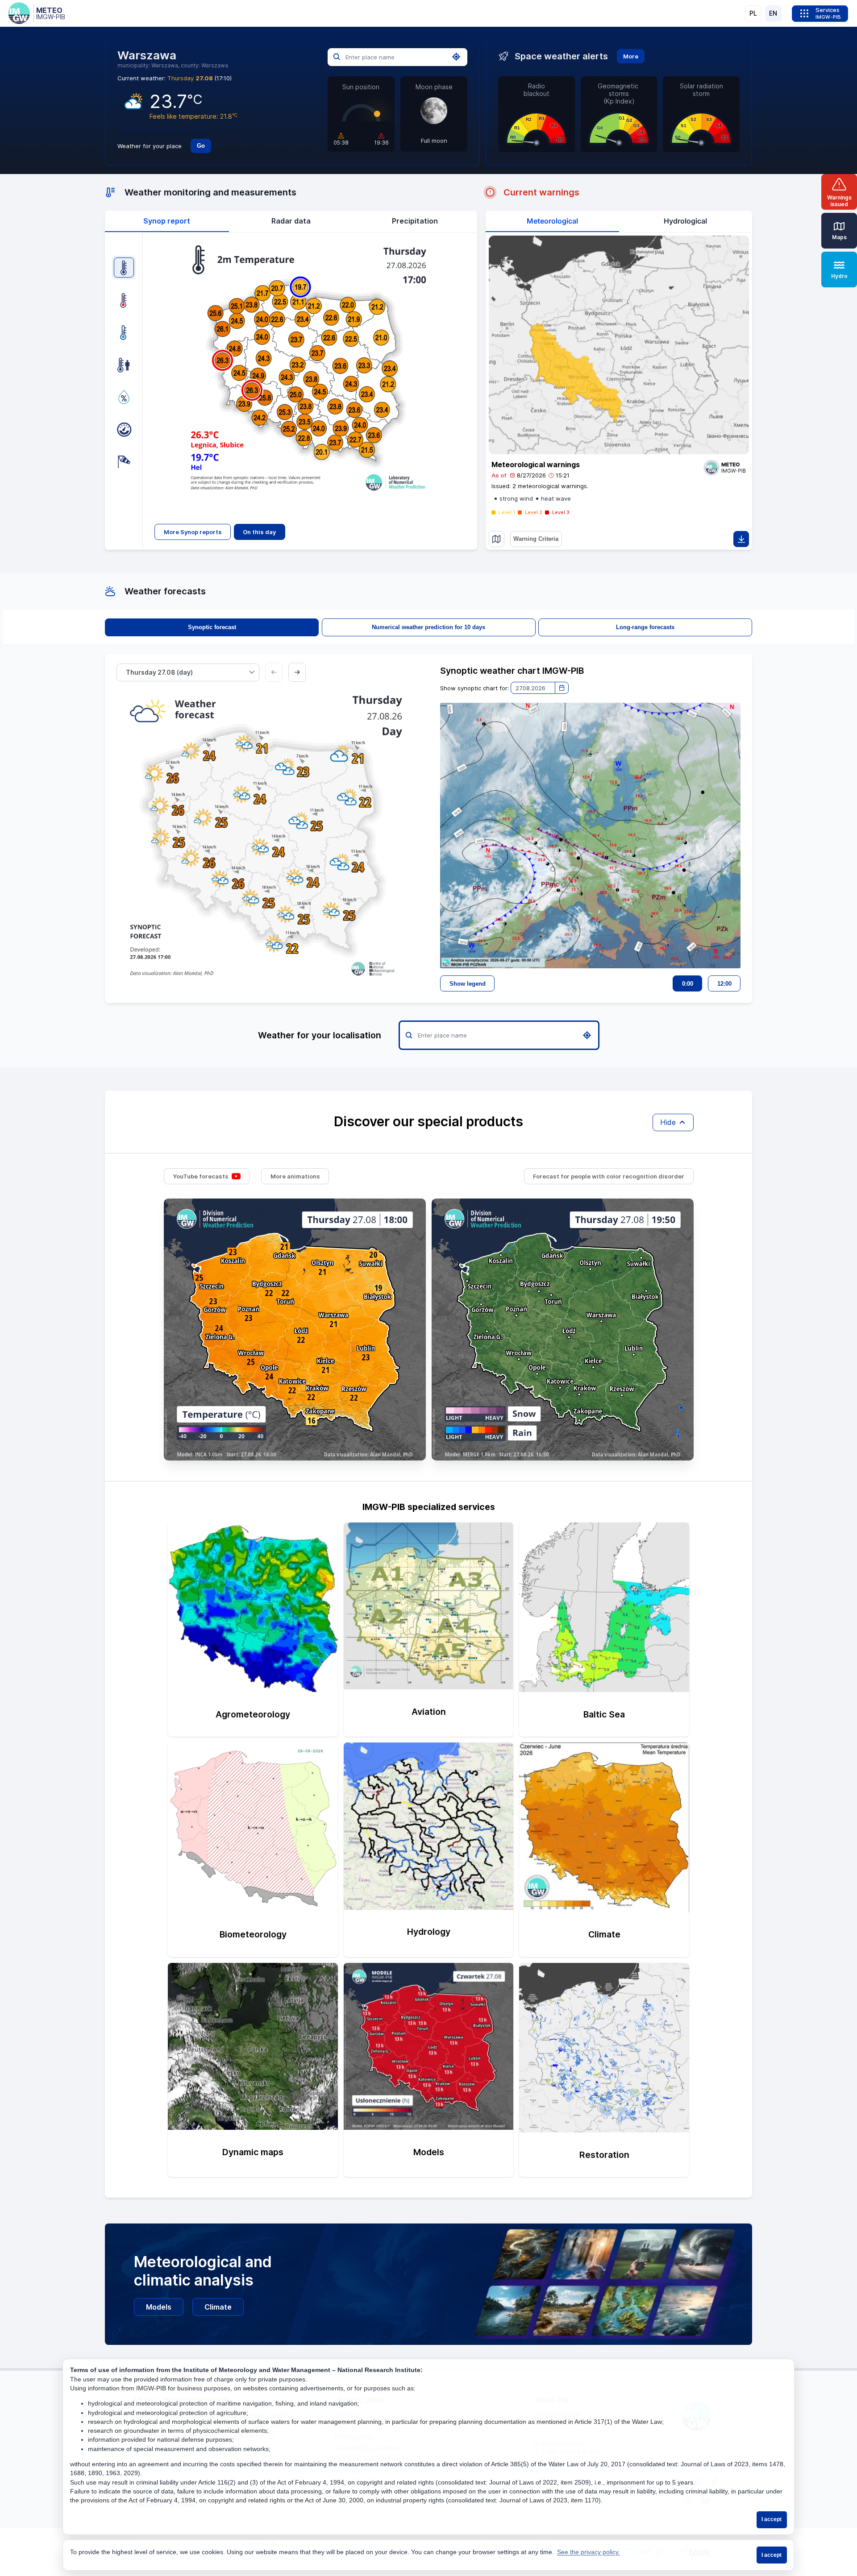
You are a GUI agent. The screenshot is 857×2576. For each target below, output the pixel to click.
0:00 (688, 984)
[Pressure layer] (124, 429)
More (631, 56)
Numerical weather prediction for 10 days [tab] (428, 627)
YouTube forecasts (201, 1176)
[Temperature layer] (124, 268)
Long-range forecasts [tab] (645, 627)
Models (159, 2307)
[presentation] (167, 221)
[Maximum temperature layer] (124, 300)
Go (201, 146)
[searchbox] (398, 57)
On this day (259, 532)
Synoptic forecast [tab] (212, 627)
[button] (252, 672)
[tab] (167, 221)
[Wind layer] (124, 462)
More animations (295, 1176)
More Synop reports (193, 532)
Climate (218, 2307)
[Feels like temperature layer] (124, 365)
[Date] (562, 688)
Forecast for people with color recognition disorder (609, 1176)
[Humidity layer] (124, 397)
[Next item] (297, 672)
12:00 (724, 984)
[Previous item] (274, 672)
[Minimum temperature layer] (124, 332)
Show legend (468, 984)
